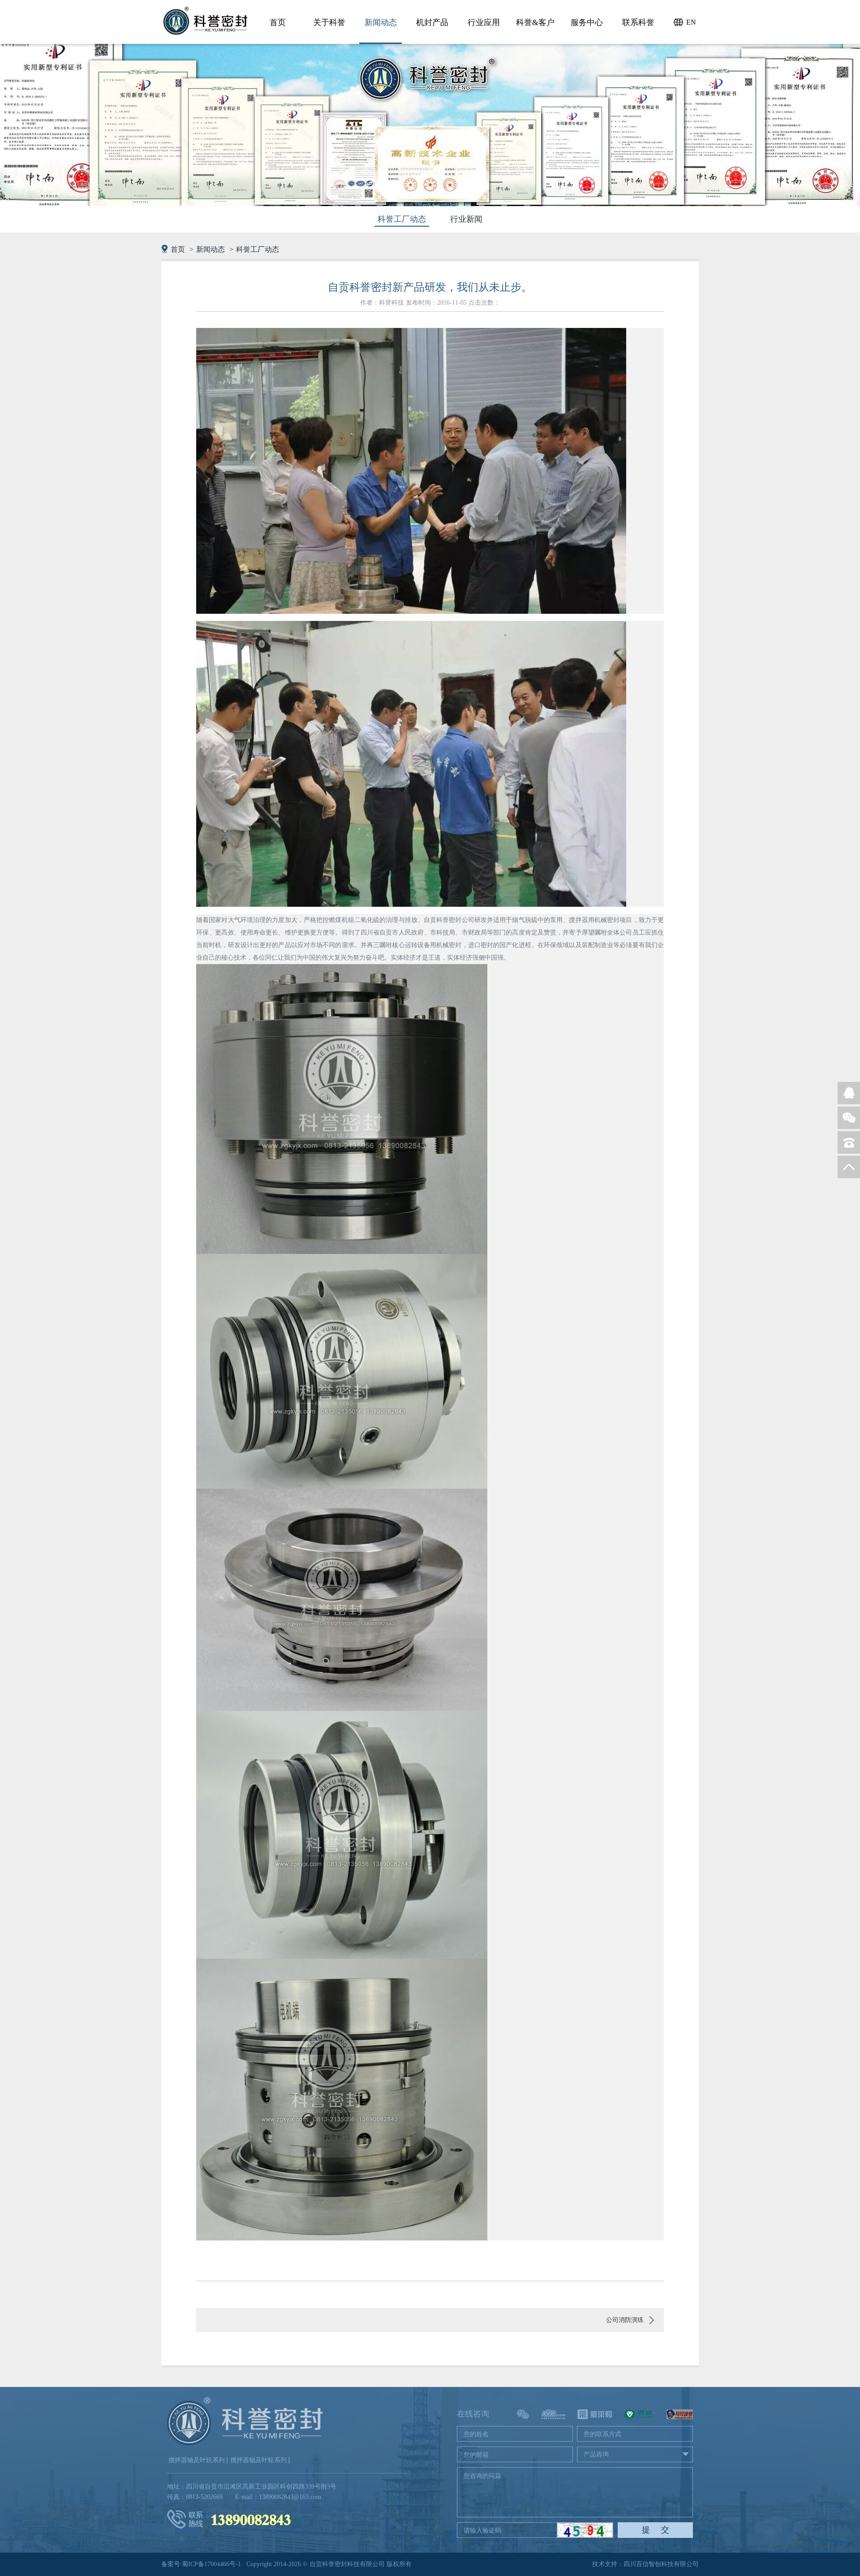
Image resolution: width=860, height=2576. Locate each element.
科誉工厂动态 (402, 219)
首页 (178, 249)
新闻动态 (211, 249)
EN (691, 22)
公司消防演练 (625, 2320)
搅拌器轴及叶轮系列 (197, 2460)
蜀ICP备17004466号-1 (211, 2564)
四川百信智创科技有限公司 (661, 2564)
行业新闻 (466, 219)
